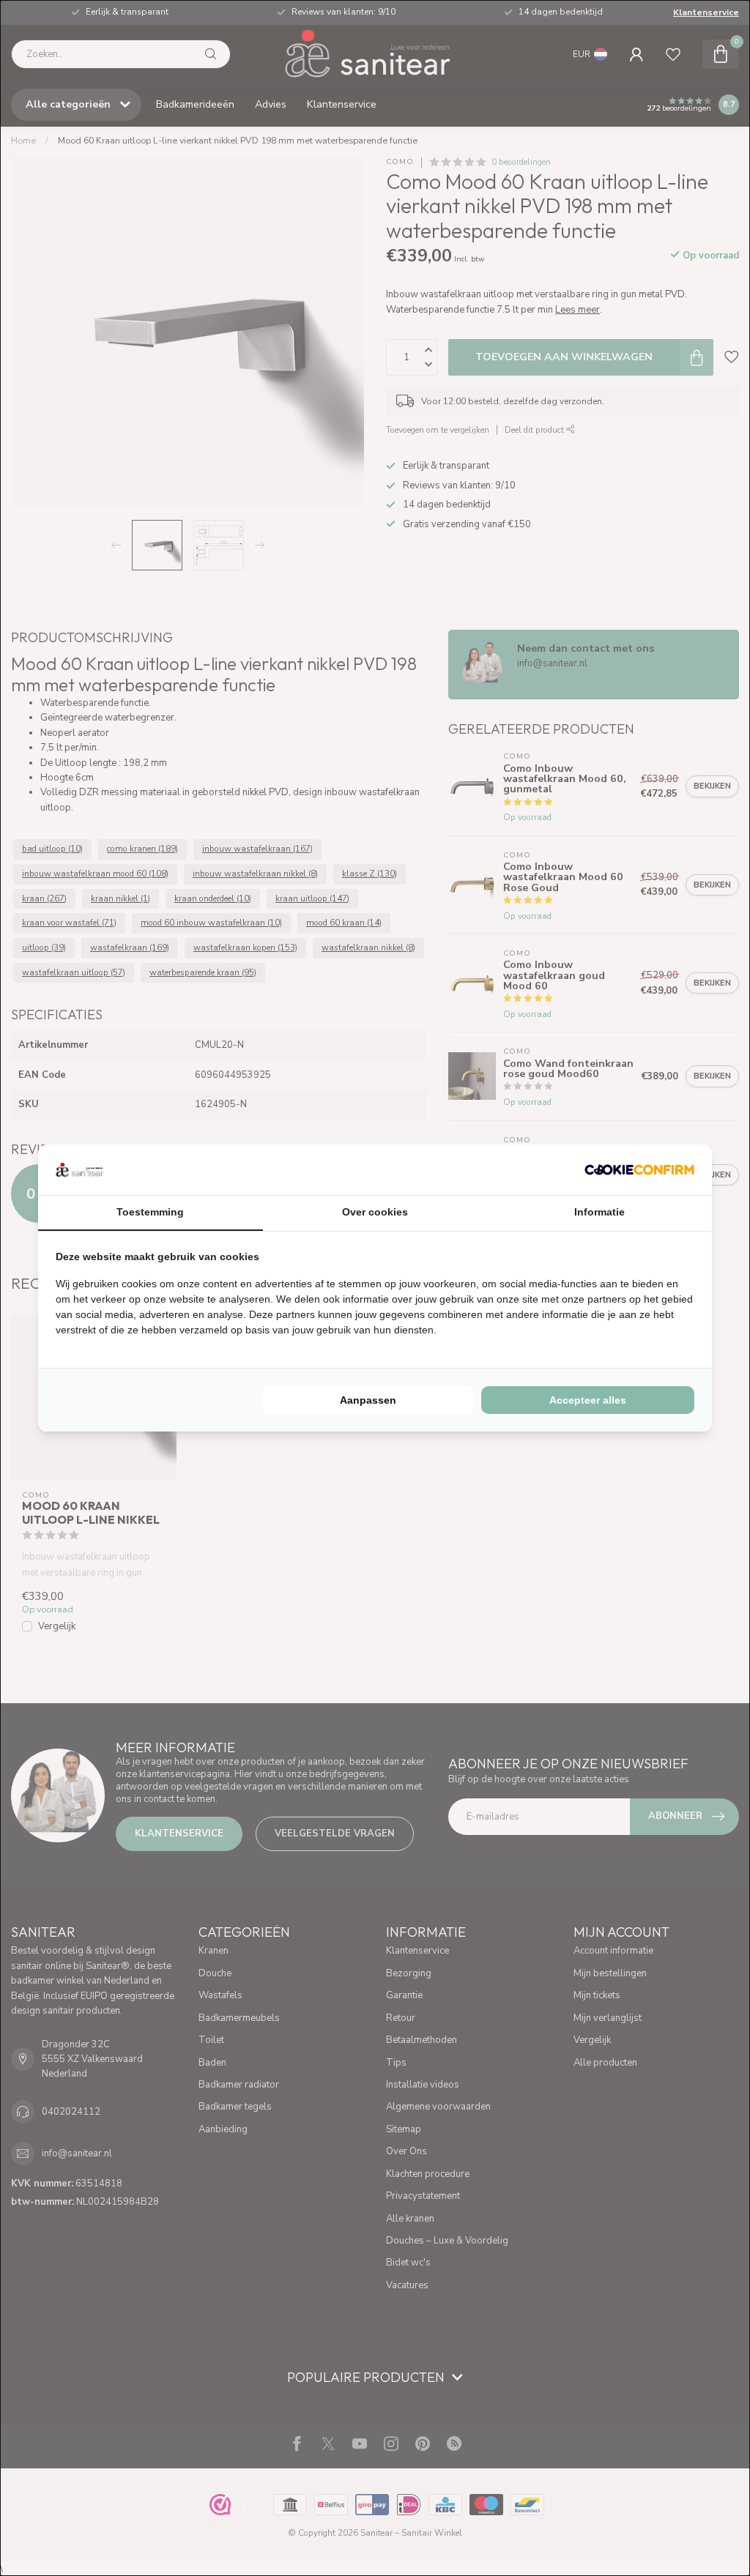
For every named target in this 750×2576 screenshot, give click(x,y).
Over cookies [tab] (375, 1212)
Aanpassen (368, 1400)
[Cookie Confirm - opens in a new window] (639, 1169)
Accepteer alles (588, 1400)
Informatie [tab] (599, 1212)
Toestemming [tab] (150, 1212)
